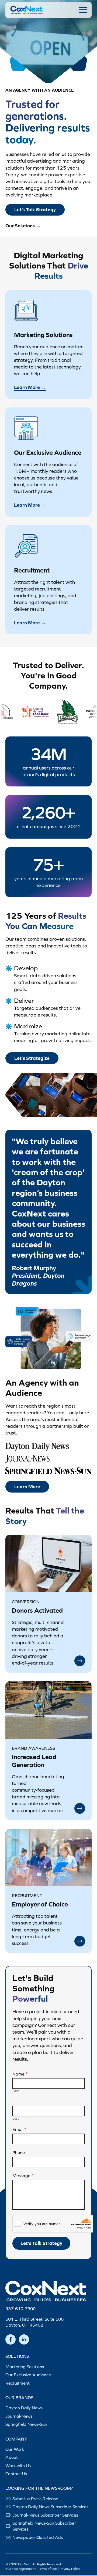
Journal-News (19, 2416)
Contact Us (16, 2474)
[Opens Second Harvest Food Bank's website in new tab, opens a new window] (75, 711)
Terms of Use (48, 2569)
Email (19, 2129)
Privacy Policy (70, 2569)
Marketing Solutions (25, 2367)
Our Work (15, 2449)
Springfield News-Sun (26, 2424)
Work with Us (18, 2466)
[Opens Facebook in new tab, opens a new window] (11, 2339)
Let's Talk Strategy (41, 2243)
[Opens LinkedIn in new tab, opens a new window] (24, 2339)
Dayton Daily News (24, 2408)
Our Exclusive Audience (28, 2375)
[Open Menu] (83, 10)
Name (20, 2074)
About (12, 2457)
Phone (19, 2152)
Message (23, 2176)
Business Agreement (20, 2569)
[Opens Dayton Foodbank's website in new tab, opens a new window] (41, 711)
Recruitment (18, 2383)
